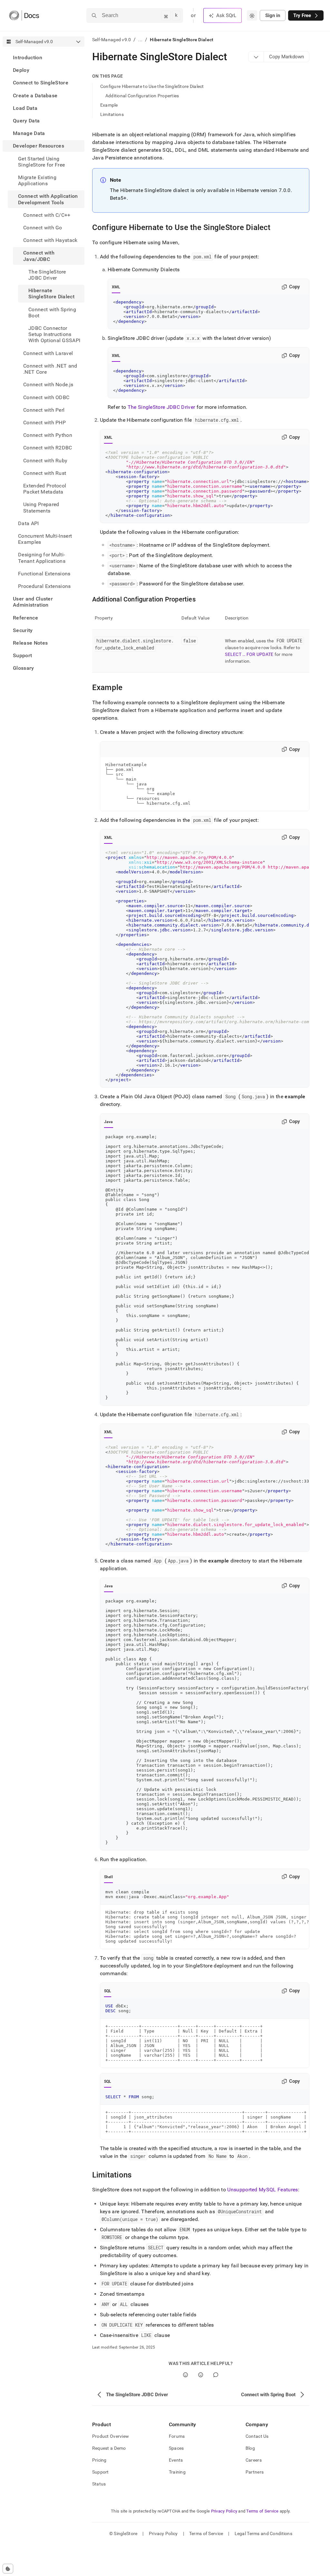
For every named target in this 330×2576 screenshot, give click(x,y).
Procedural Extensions (44, 586)
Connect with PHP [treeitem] (44, 423)
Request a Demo (109, 2448)
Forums (177, 2436)
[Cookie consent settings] (8, 2569)
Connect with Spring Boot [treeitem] (52, 312)
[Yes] (185, 2375)
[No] (201, 2375)
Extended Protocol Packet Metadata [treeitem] (45, 489)
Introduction (28, 58)
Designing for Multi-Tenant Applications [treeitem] (42, 558)
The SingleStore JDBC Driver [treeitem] (47, 275)
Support (22, 655)
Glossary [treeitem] (24, 668)
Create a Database (35, 96)
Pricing (99, 2460)
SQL (108, 1991)
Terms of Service (262, 2511)
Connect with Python (48, 435)
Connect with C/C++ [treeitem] (47, 215)
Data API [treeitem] (29, 523)
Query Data (26, 121)
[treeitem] (44, 58)
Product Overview (111, 2436)
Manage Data (29, 133)
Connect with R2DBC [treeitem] (48, 448)
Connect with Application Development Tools (48, 199)
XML (116, 287)
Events (176, 2460)
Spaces (176, 2448)
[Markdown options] (256, 57)
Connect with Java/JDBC (39, 256)
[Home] (24, 15)
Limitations (112, 114)
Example (109, 105)
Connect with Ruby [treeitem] (45, 461)
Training (177, 2472)
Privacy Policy (224, 2511)
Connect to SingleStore (41, 83)
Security (23, 630)
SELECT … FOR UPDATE (249, 654)
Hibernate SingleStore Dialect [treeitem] (51, 293)
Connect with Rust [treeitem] (45, 473)
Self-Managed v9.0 (112, 40)
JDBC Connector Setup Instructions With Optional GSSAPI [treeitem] (54, 334)
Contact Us (257, 2436)
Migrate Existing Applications (37, 180)
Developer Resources (39, 146)
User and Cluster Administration (33, 602)
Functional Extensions (44, 574)
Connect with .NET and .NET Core (50, 369)
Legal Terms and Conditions (263, 2533)
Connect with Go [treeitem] (43, 228)
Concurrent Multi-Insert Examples (45, 539)
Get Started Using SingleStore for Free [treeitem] (41, 162)
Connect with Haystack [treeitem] (50, 240)
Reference (25, 618)
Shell (108, 1877)
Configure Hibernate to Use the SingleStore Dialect (152, 86)
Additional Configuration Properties (142, 96)
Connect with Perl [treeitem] (44, 410)
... (140, 40)
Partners (255, 2472)
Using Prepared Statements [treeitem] (41, 507)
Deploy (21, 70)
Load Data (25, 108)
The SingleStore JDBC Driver (161, 407)
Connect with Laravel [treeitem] (48, 353)
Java (109, 1122)
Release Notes (30, 643)
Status (99, 2484)
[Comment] (216, 2375)
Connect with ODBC (46, 397)
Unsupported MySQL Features (262, 2190)
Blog (250, 2448)
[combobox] (252, 15)
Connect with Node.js (48, 384)
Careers (254, 2460)
